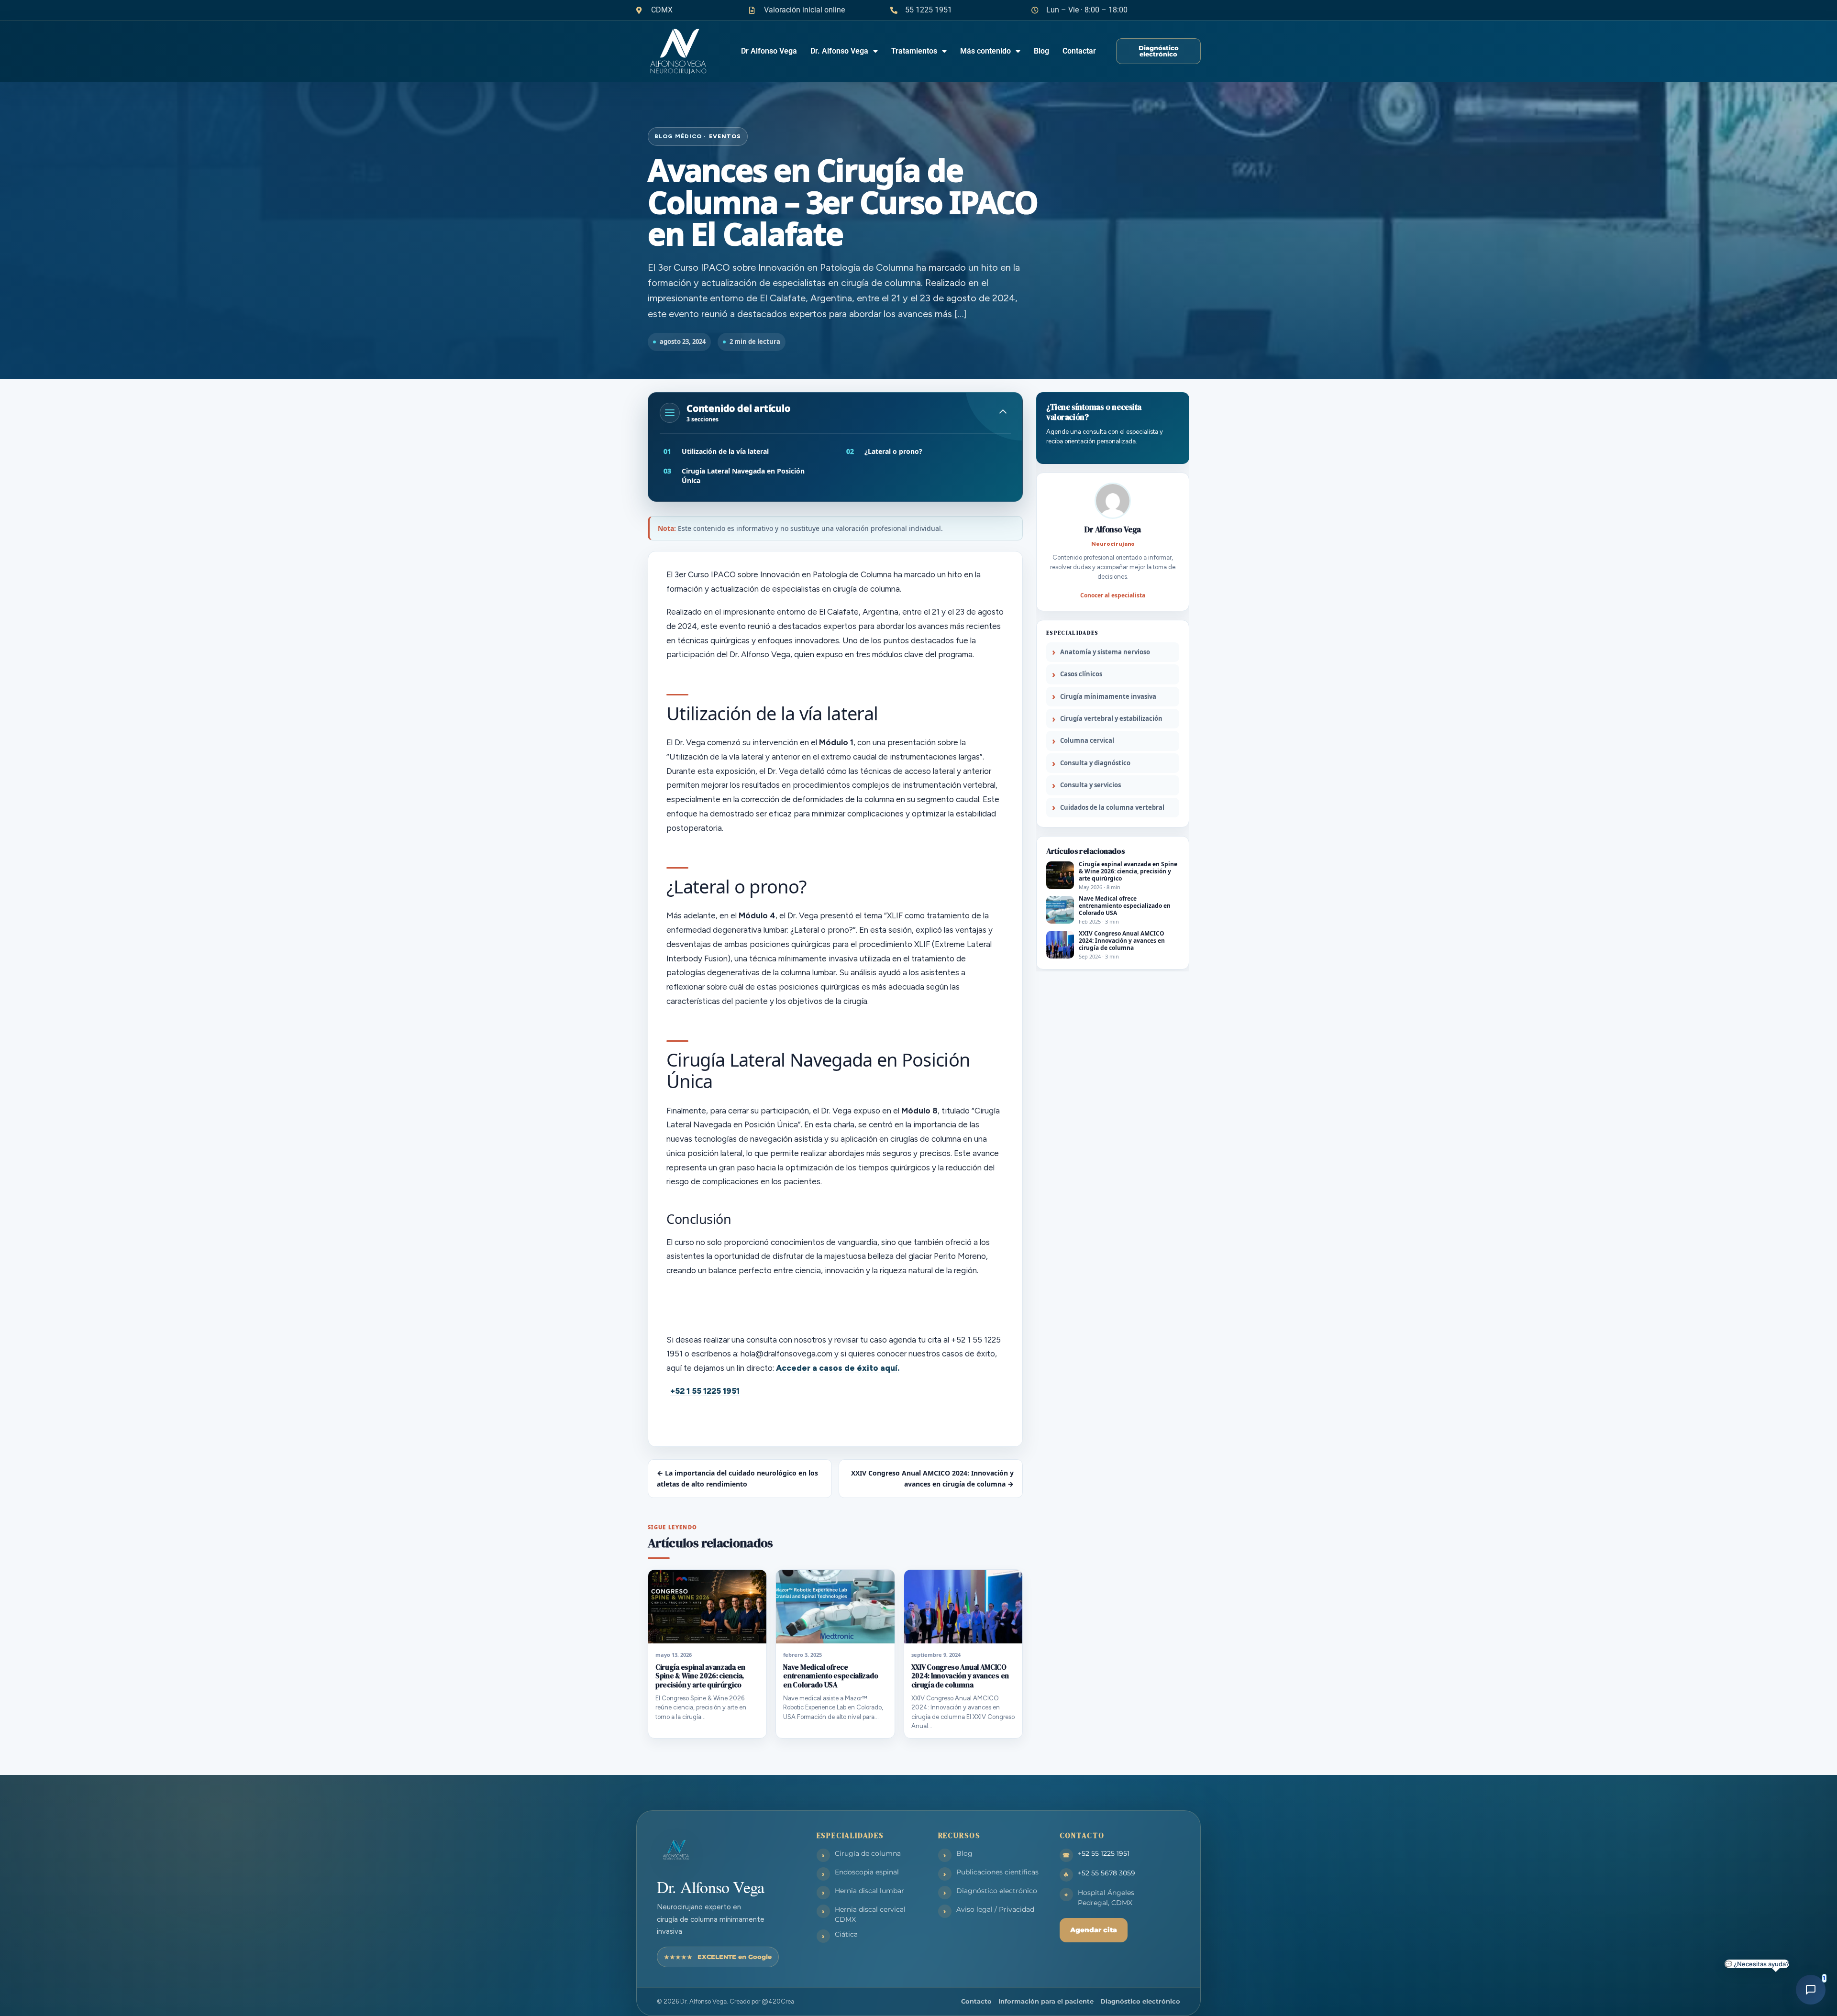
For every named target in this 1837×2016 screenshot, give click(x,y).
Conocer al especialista (1113, 595)
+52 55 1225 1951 (1104, 1853)
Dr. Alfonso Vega (839, 51)
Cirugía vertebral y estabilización (1111, 718)
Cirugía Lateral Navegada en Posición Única (743, 476)
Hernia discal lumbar (869, 1891)
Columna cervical (1087, 740)
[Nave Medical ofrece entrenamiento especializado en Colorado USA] (835, 1607)
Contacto (976, 2001)
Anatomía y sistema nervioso (1105, 652)
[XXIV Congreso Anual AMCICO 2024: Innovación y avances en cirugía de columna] (963, 1607)
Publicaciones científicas (997, 1872)
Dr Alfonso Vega (769, 51)
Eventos (725, 136)
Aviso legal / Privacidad (995, 1909)
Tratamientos (914, 51)
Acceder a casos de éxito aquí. (838, 1368)
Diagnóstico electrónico (997, 1891)
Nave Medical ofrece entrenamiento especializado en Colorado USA (830, 1676)
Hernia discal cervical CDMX (870, 1914)
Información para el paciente (1046, 2001)
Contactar (1079, 51)
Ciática (846, 1934)
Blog (1041, 51)
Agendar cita (1094, 1930)
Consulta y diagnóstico (1095, 763)
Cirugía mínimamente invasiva (1108, 696)
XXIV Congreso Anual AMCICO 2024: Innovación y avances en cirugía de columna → (932, 1478)
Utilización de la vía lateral (725, 451)
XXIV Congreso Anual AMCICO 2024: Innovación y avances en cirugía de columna (960, 1676)
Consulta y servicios (1090, 785)
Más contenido (985, 51)
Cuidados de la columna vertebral (1112, 807)
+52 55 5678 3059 (1107, 1873)
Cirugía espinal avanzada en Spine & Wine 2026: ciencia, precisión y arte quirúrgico (700, 1676)
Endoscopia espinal (867, 1872)
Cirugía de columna (868, 1853)
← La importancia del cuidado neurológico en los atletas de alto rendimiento (737, 1478)
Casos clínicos (1081, 674)
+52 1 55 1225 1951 (705, 1391)
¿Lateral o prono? (893, 451)
